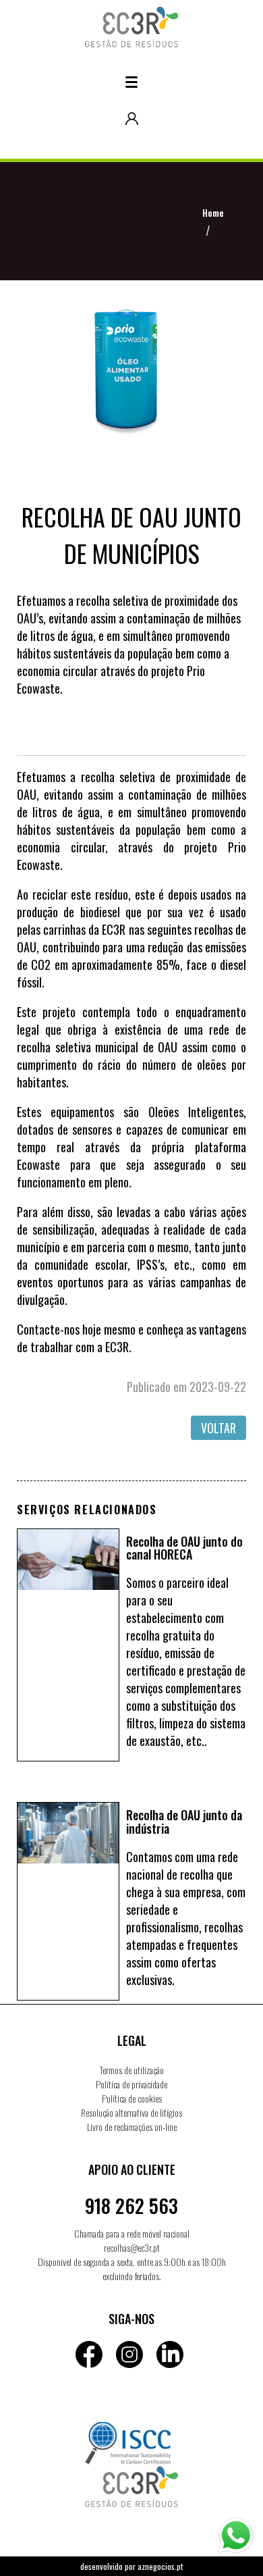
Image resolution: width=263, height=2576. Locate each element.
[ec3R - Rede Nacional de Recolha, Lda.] (132, 16)
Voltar (218, 1428)
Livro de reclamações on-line (132, 2127)
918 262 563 (131, 2206)
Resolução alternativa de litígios (131, 2112)
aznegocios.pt (160, 2566)
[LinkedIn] (170, 2354)
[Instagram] (129, 2354)
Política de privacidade (131, 2084)
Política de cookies (132, 2098)
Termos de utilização (132, 2070)
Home (213, 212)
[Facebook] (89, 2354)
